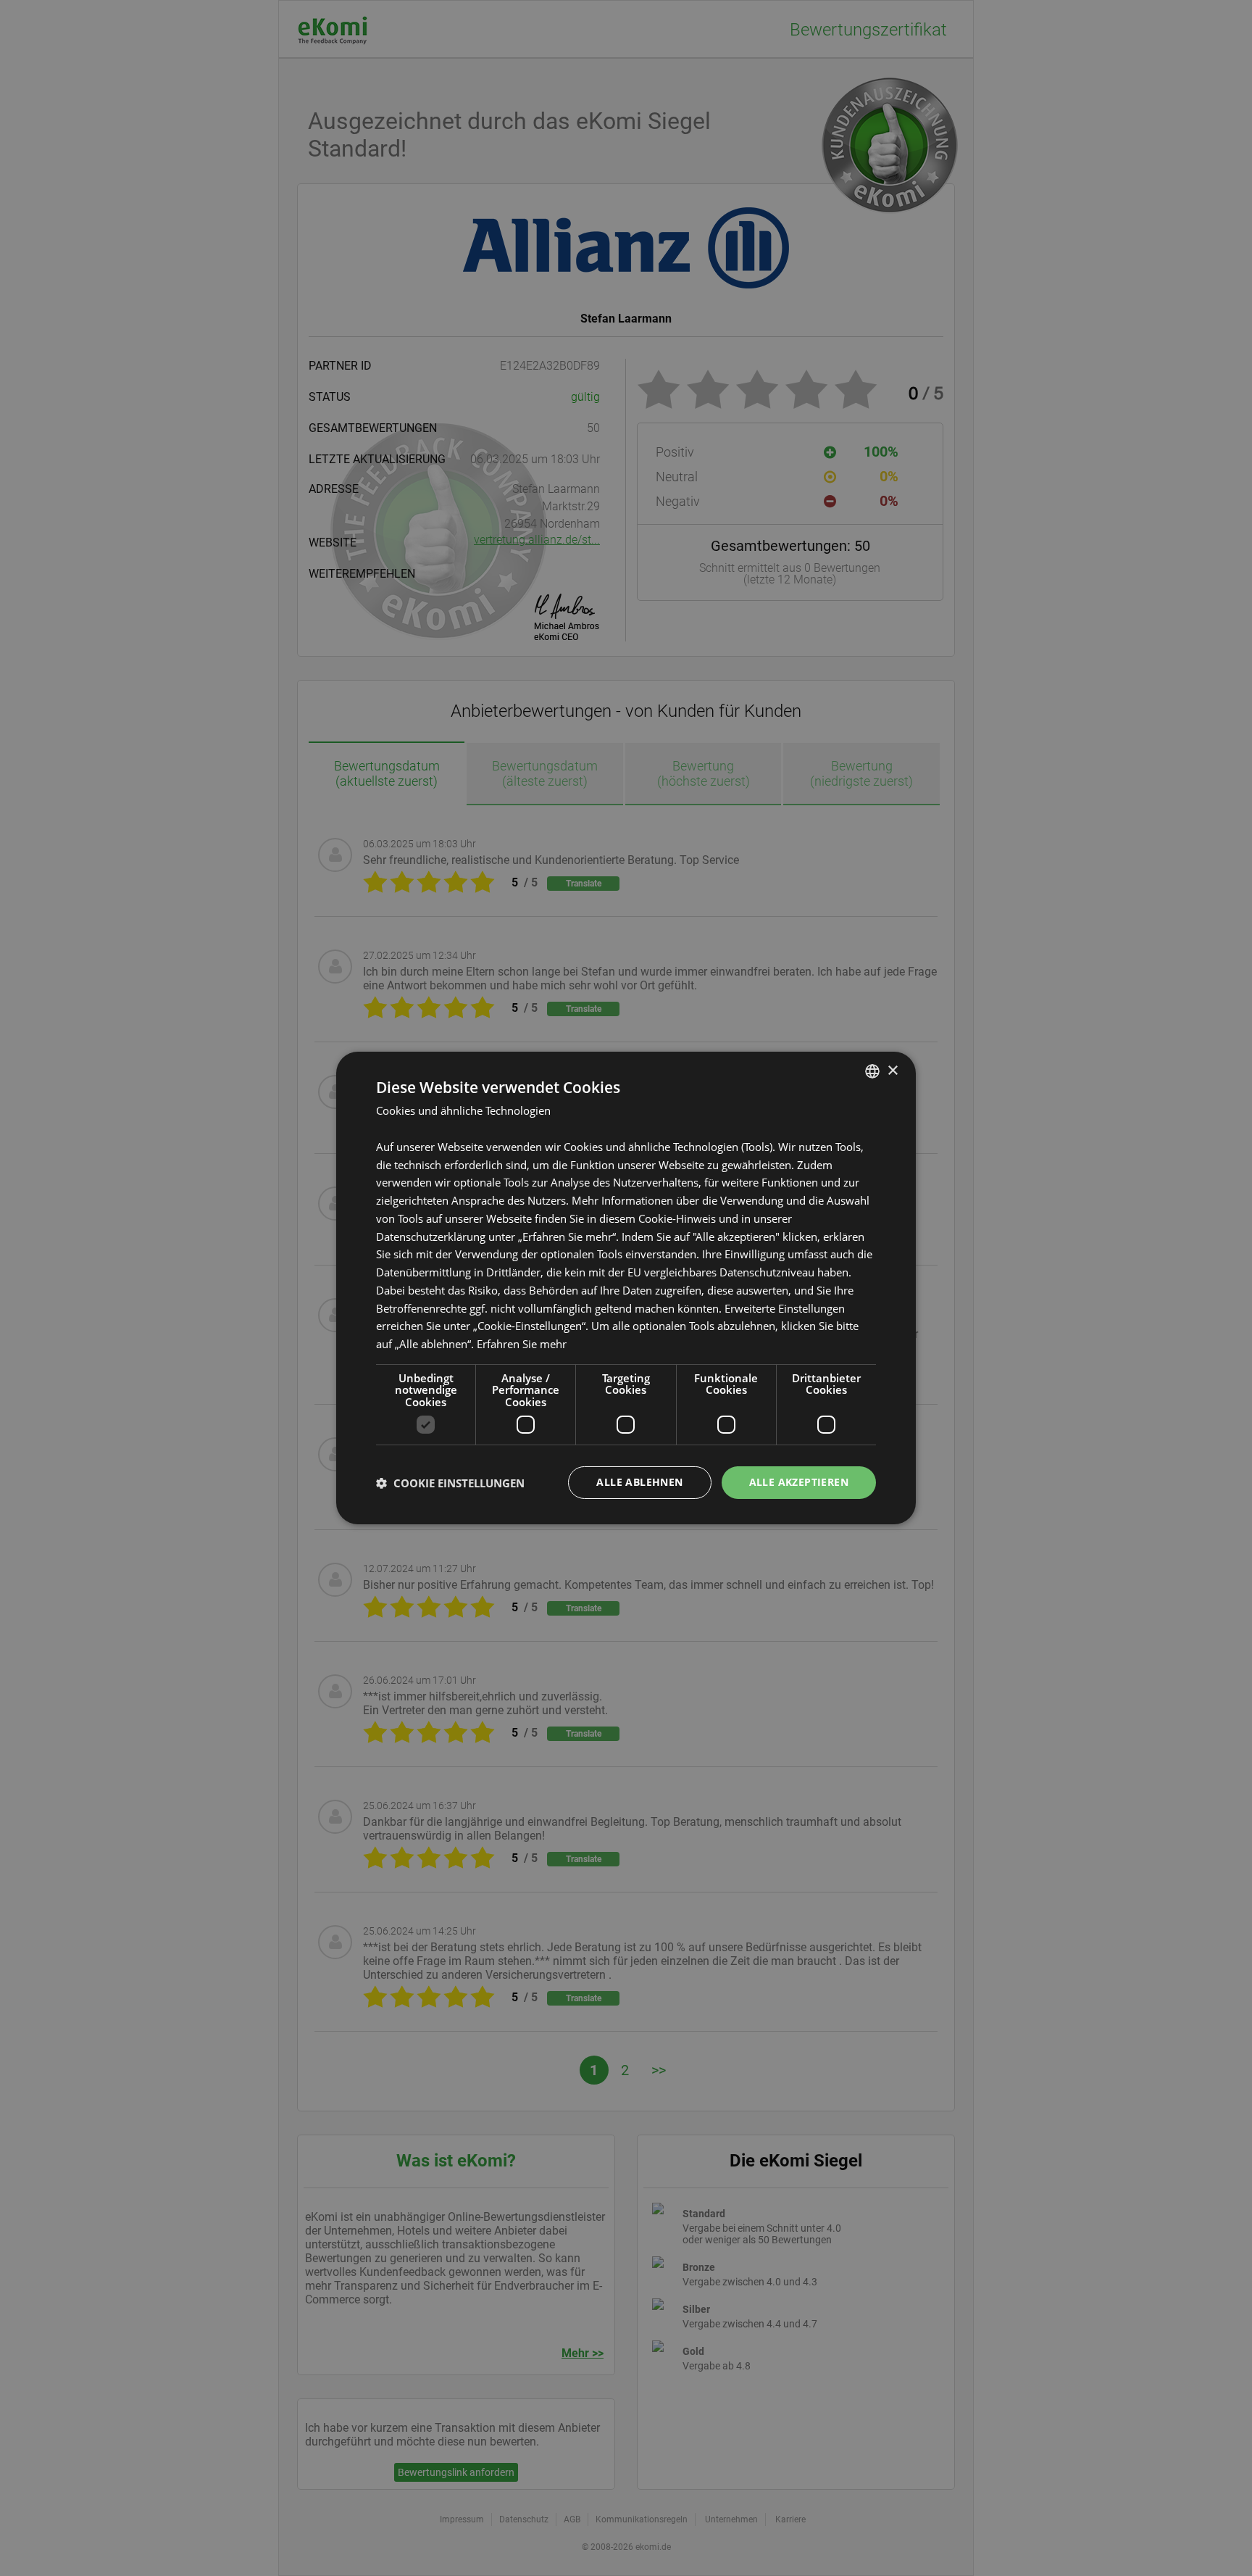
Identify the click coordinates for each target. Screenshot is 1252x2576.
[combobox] (872, 1071)
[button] (450, 1483)
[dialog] (626, 1288)
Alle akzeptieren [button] (799, 1482)
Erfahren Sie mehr (522, 1344)
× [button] (892, 1070)
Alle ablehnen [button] (639, 1482)
